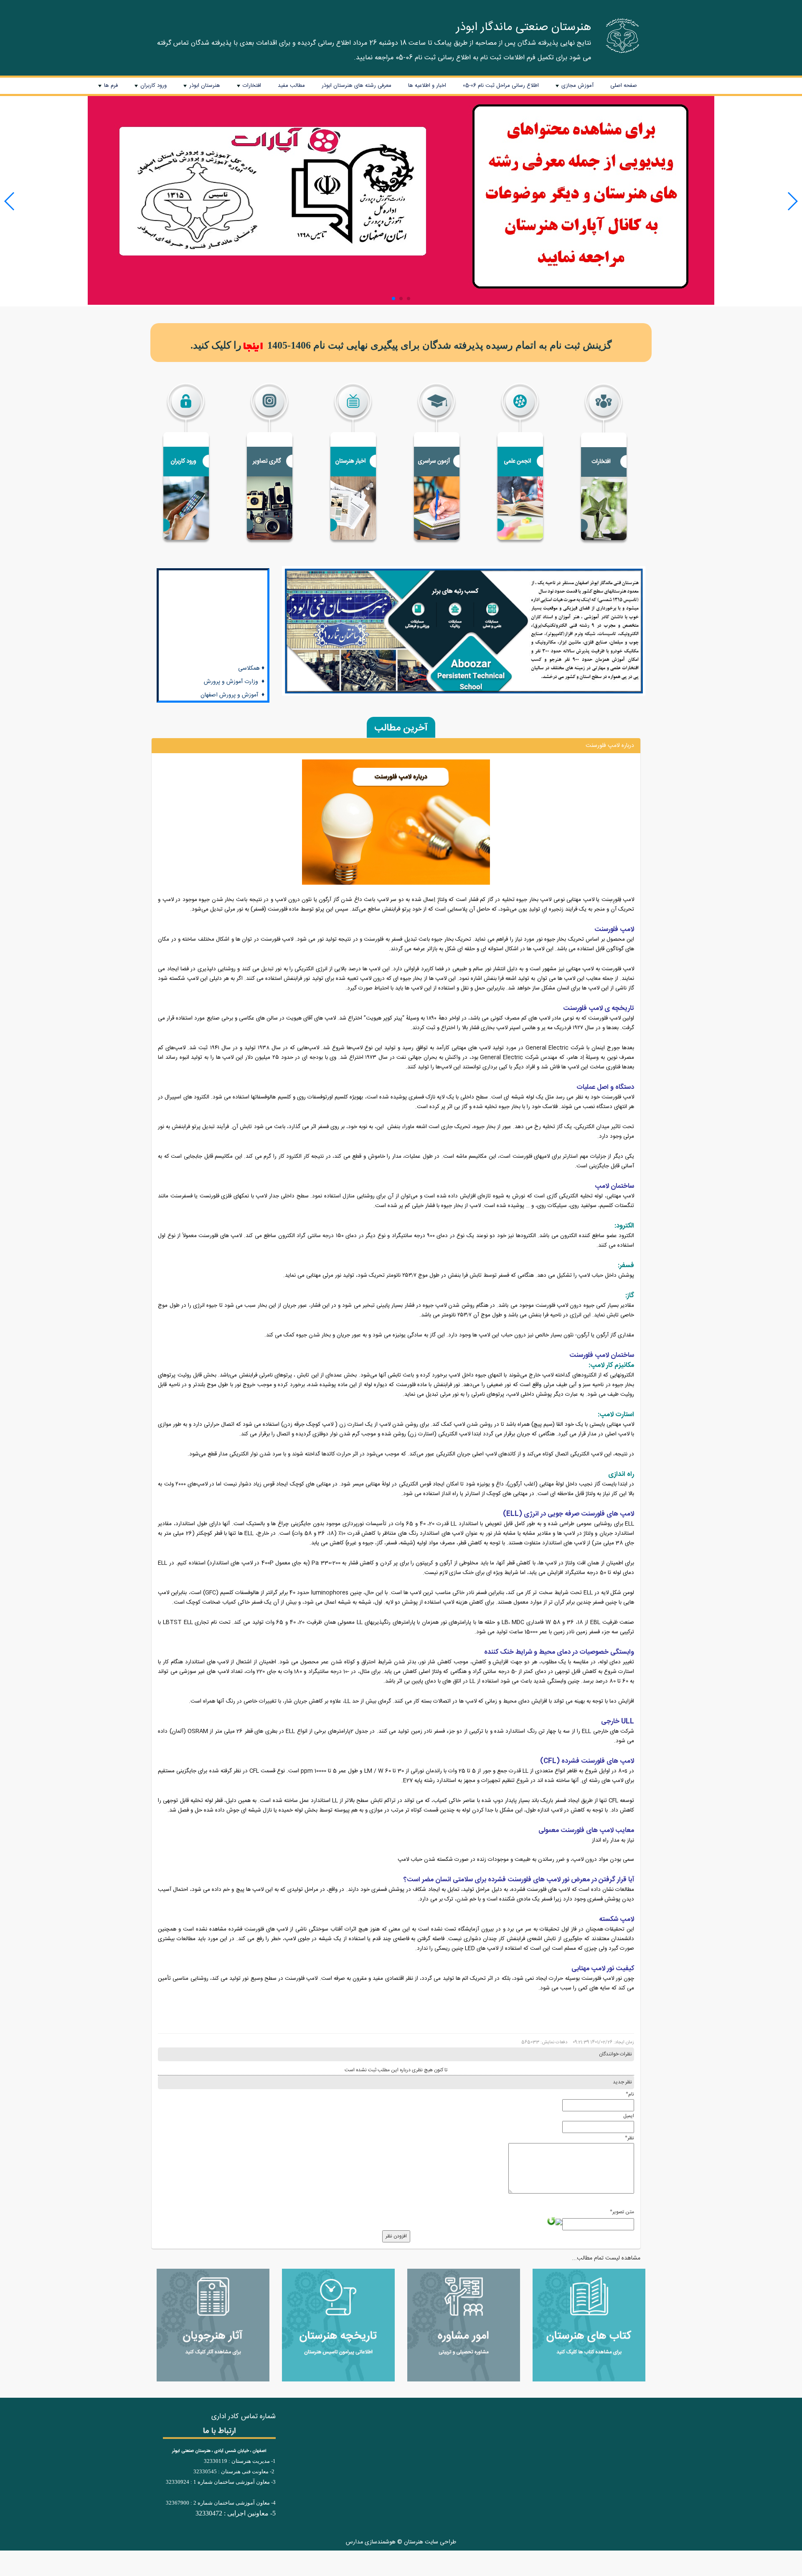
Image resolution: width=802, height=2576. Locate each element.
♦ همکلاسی (251, 595)
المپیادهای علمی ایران (232, 676)
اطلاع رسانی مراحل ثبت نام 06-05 (501, 86)
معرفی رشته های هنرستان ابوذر (357, 86)
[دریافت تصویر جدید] (551, 2221)
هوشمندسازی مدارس (371, 2542)
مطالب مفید (291, 86)
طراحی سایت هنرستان (430, 2542)
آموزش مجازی (574, 87)
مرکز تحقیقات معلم (237, 635)
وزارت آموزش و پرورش (231, 609)
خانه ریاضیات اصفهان (234, 649)
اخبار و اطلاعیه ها (427, 86)
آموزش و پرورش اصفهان (229, 622)
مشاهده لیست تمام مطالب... (606, 2258)
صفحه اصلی (624, 86)
